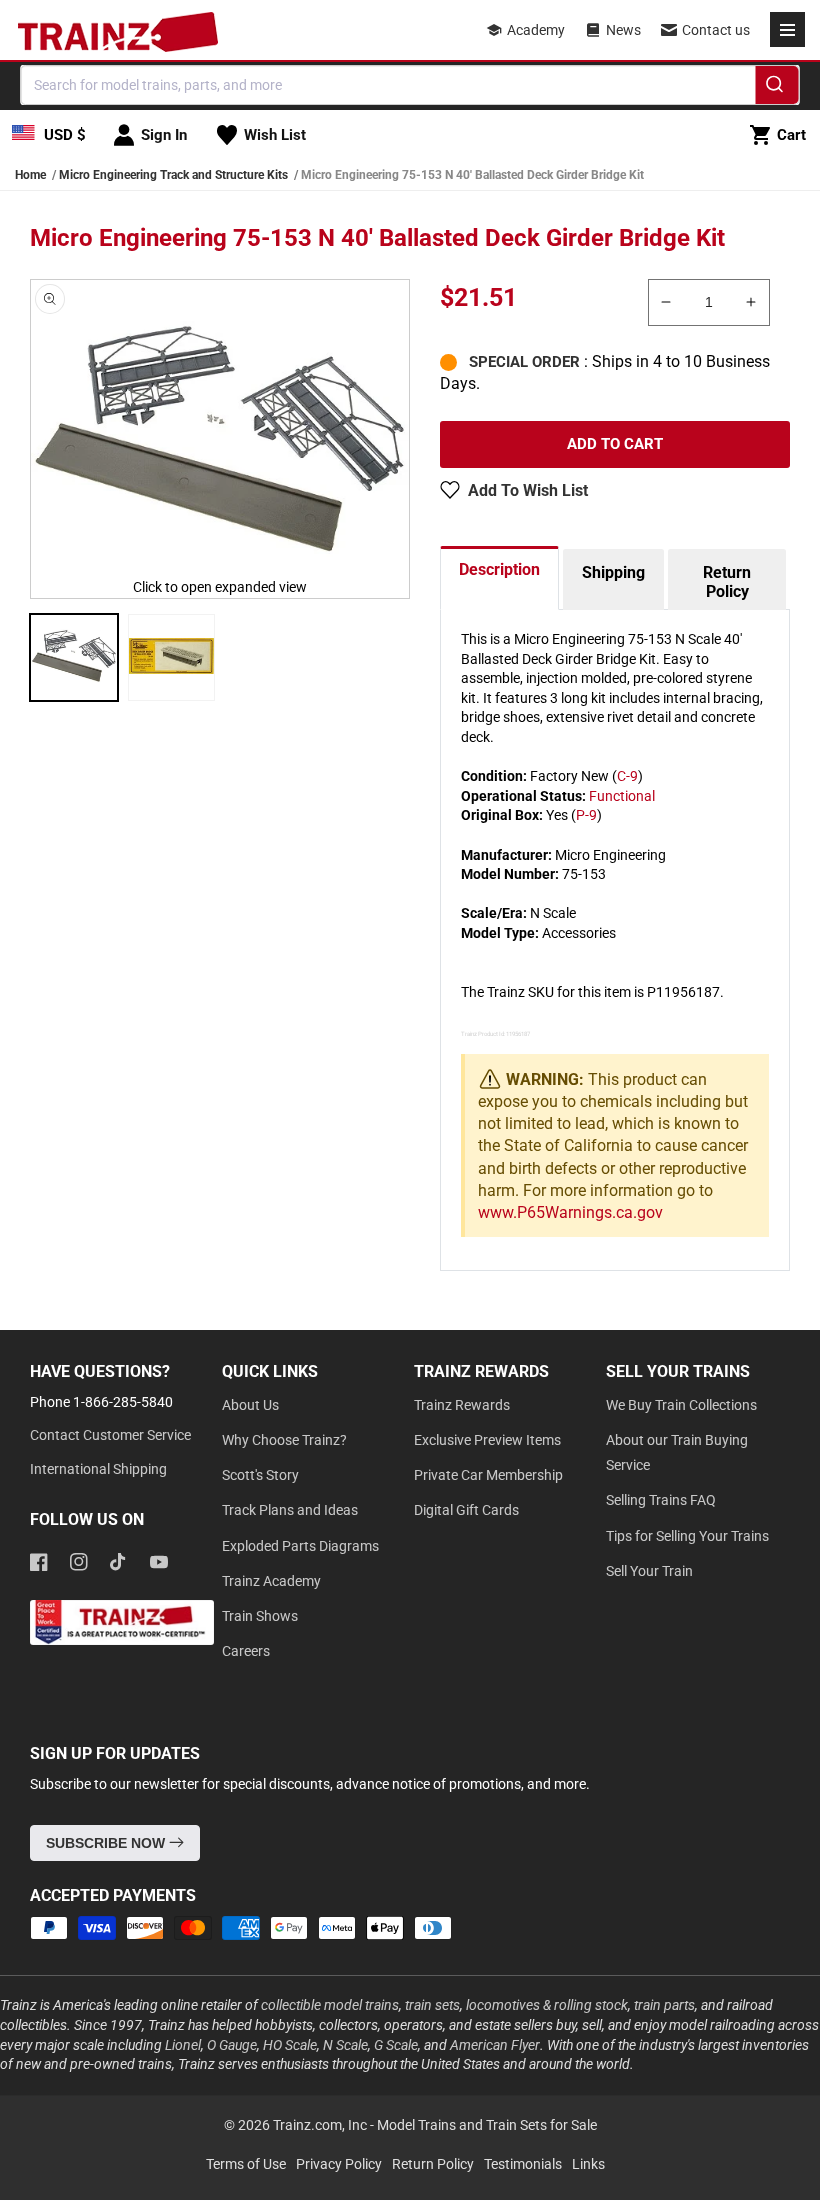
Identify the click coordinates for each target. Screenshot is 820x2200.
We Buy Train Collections (681, 1405)
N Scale (345, 2045)
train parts (664, 2005)
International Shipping (98, 1469)
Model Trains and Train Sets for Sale (487, 2125)
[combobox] (410, 85)
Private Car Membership (488, 1475)
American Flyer (495, 2045)
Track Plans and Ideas (290, 1510)
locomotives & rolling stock (547, 2005)
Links (588, 2164)
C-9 (627, 776)
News (623, 30)
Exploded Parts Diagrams (300, 1546)
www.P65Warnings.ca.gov (570, 1212)
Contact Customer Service (110, 1435)
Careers (246, 1651)
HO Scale (290, 2045)
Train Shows (260, 1616)
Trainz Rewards (462, 1405)
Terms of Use (246, 2164)
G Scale (396, 2045)
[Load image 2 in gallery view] (172, 658)
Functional (622, 796)
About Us (250, 1405)
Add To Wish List (528, 490)
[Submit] (777, 88)
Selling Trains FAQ (661, 1500)
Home (30, 175)
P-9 (586, 815)
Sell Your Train (649, 1571)
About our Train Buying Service (677, 1452)
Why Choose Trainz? (284, 1440)
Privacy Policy (339, 2164)
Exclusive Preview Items (487, 1440)
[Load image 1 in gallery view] (74, 658)
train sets (432, 2005)
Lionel (183, 2045)
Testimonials (523, 2164)
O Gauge (232, 2045)
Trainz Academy (271, 1581)
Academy (536, 30)
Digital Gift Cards (466, 1510)
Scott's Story (260, 1475)
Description (499, 569)
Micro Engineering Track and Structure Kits (173, 175)
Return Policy (727, 582)
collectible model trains (330, 2005)
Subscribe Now (107, 1843)
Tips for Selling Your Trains (687, 1536)
